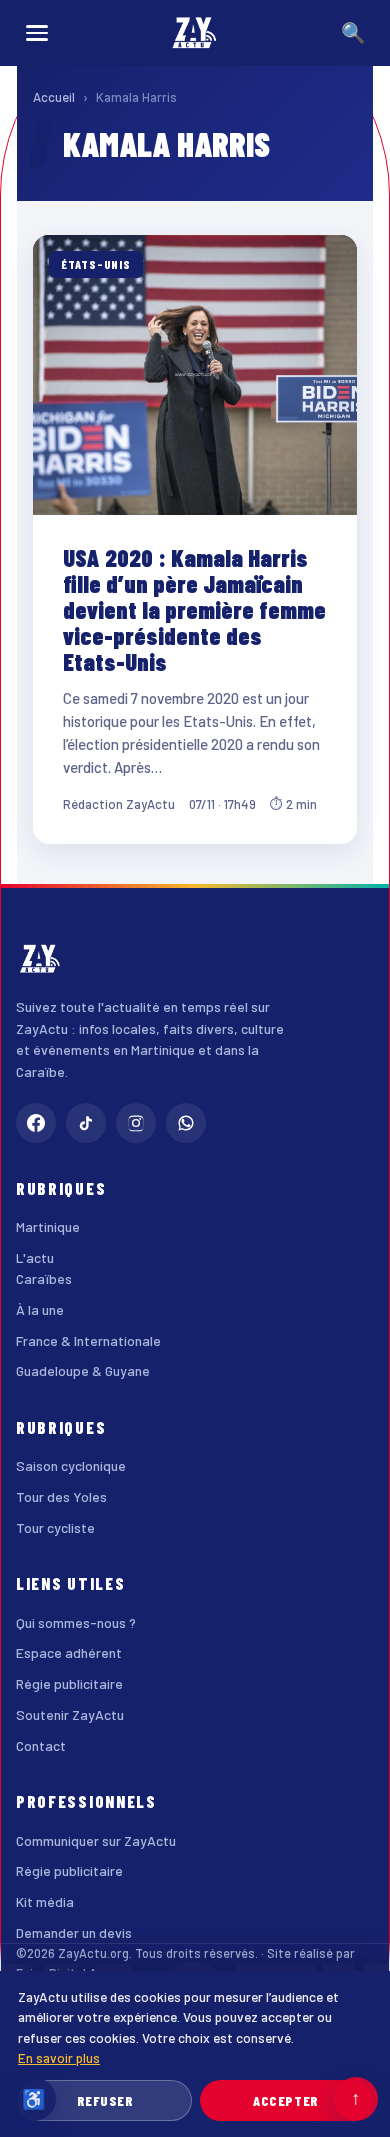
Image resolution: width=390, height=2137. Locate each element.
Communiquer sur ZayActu (96, 1840)
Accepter (285, 2100)
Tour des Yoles (61, 1496)
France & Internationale (88, 1340)
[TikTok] (86, 1123)
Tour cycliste (55, 1527)
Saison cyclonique (71, 1465)
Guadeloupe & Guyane (83, 1370)
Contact (41, 1745)
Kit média (45, 1901)
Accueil (54, 97)
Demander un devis (74, 1932)
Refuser (105, 2100)
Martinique (48, 1226)
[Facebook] (36, 1123)
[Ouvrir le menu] (37, 33)
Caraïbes (44, 1278)
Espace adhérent (69, 1652)
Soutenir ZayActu (70, 1714)
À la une (40, 1309)
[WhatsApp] (186, 1123)
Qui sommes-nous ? (76, 1622)
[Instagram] (136, 1123)
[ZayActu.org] (195, 33)
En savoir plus (59, 2057)
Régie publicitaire (69, 1683)
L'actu (35, 1257)
